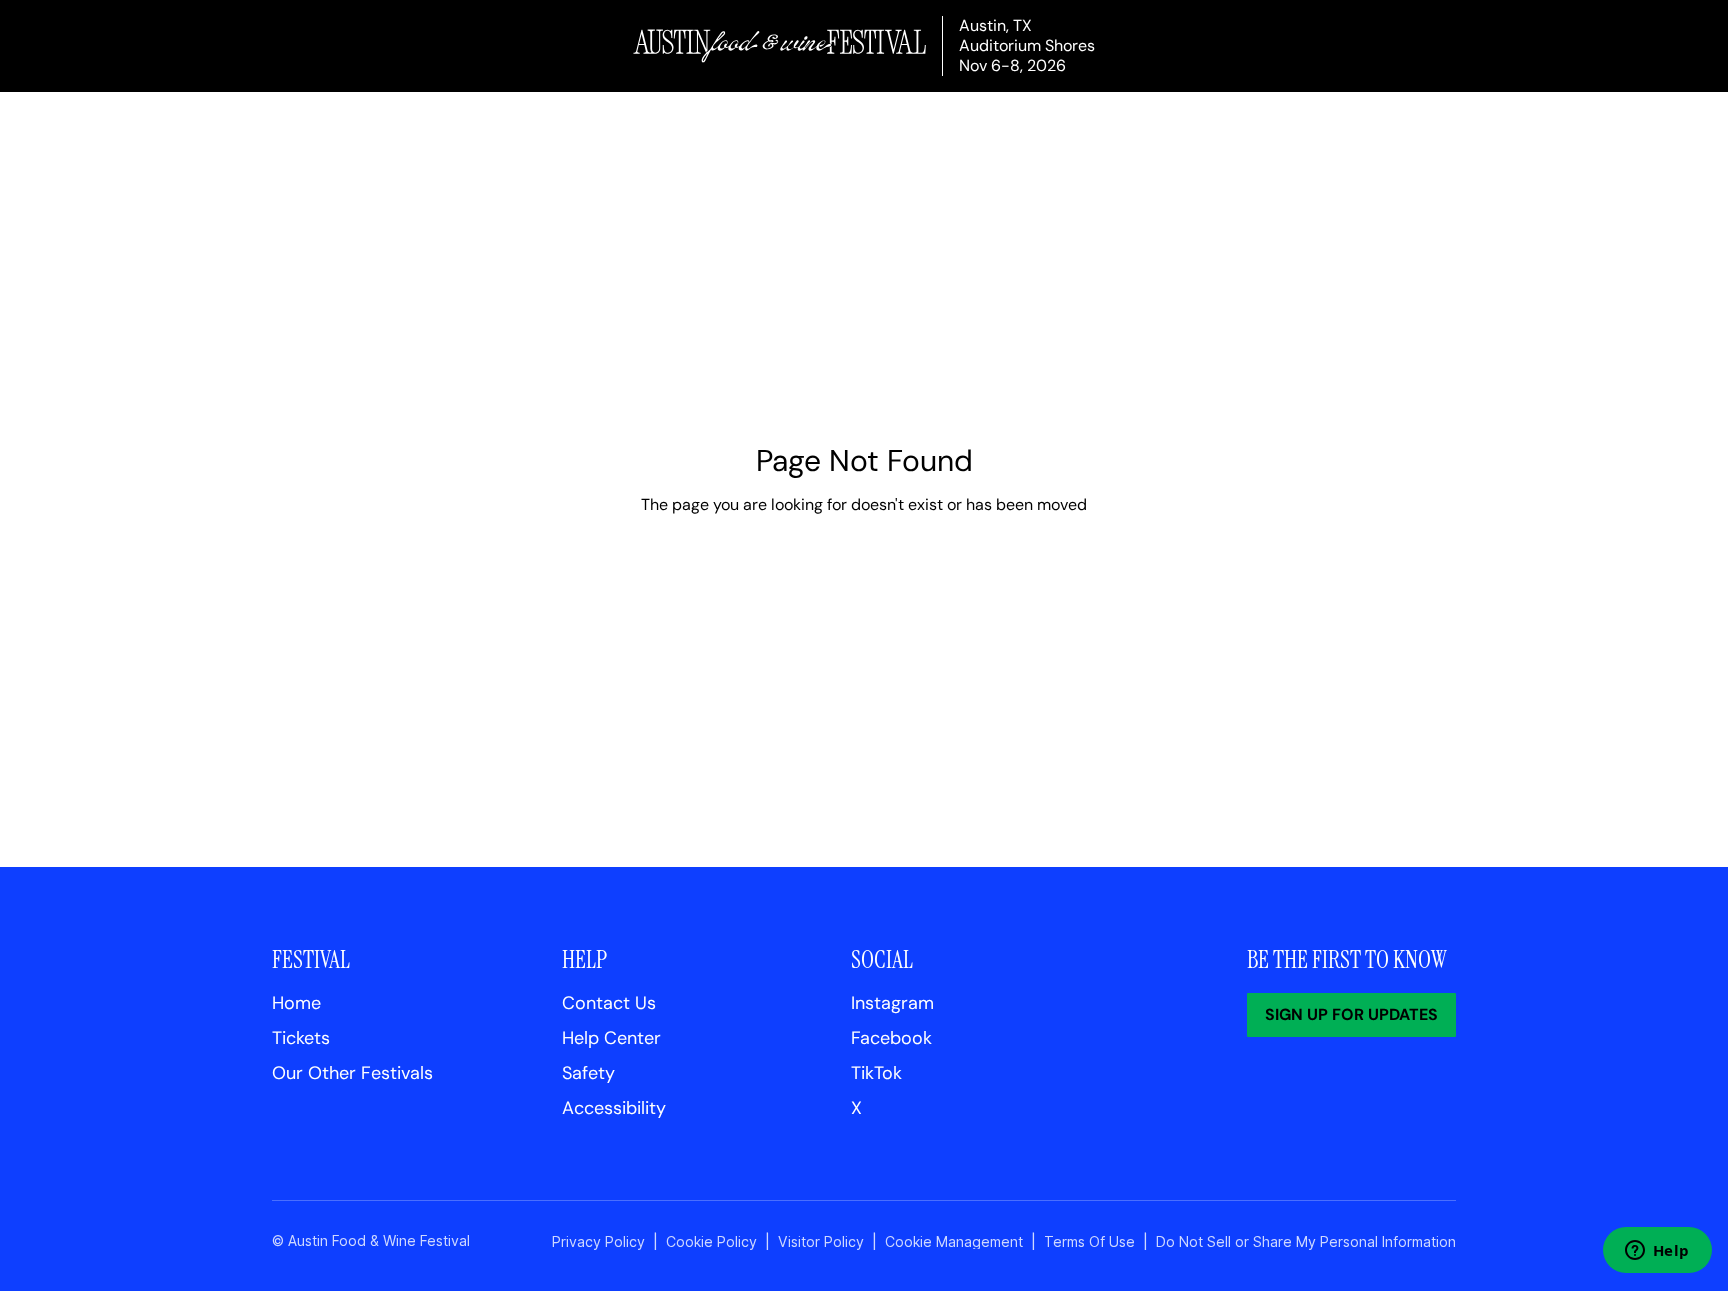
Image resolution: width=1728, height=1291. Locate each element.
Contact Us (609, 1003)
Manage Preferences (954, 1241)
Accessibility (614, 1108)
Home (296, 1003)
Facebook (891, 1038)
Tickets (301, 1038)
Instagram (892, 1003)
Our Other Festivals (352, 1073)
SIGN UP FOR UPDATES (1351, 1014)
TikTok (876, 1073)
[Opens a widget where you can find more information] (1657, 1252)
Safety (588, 1073)
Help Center (611, 1038)
